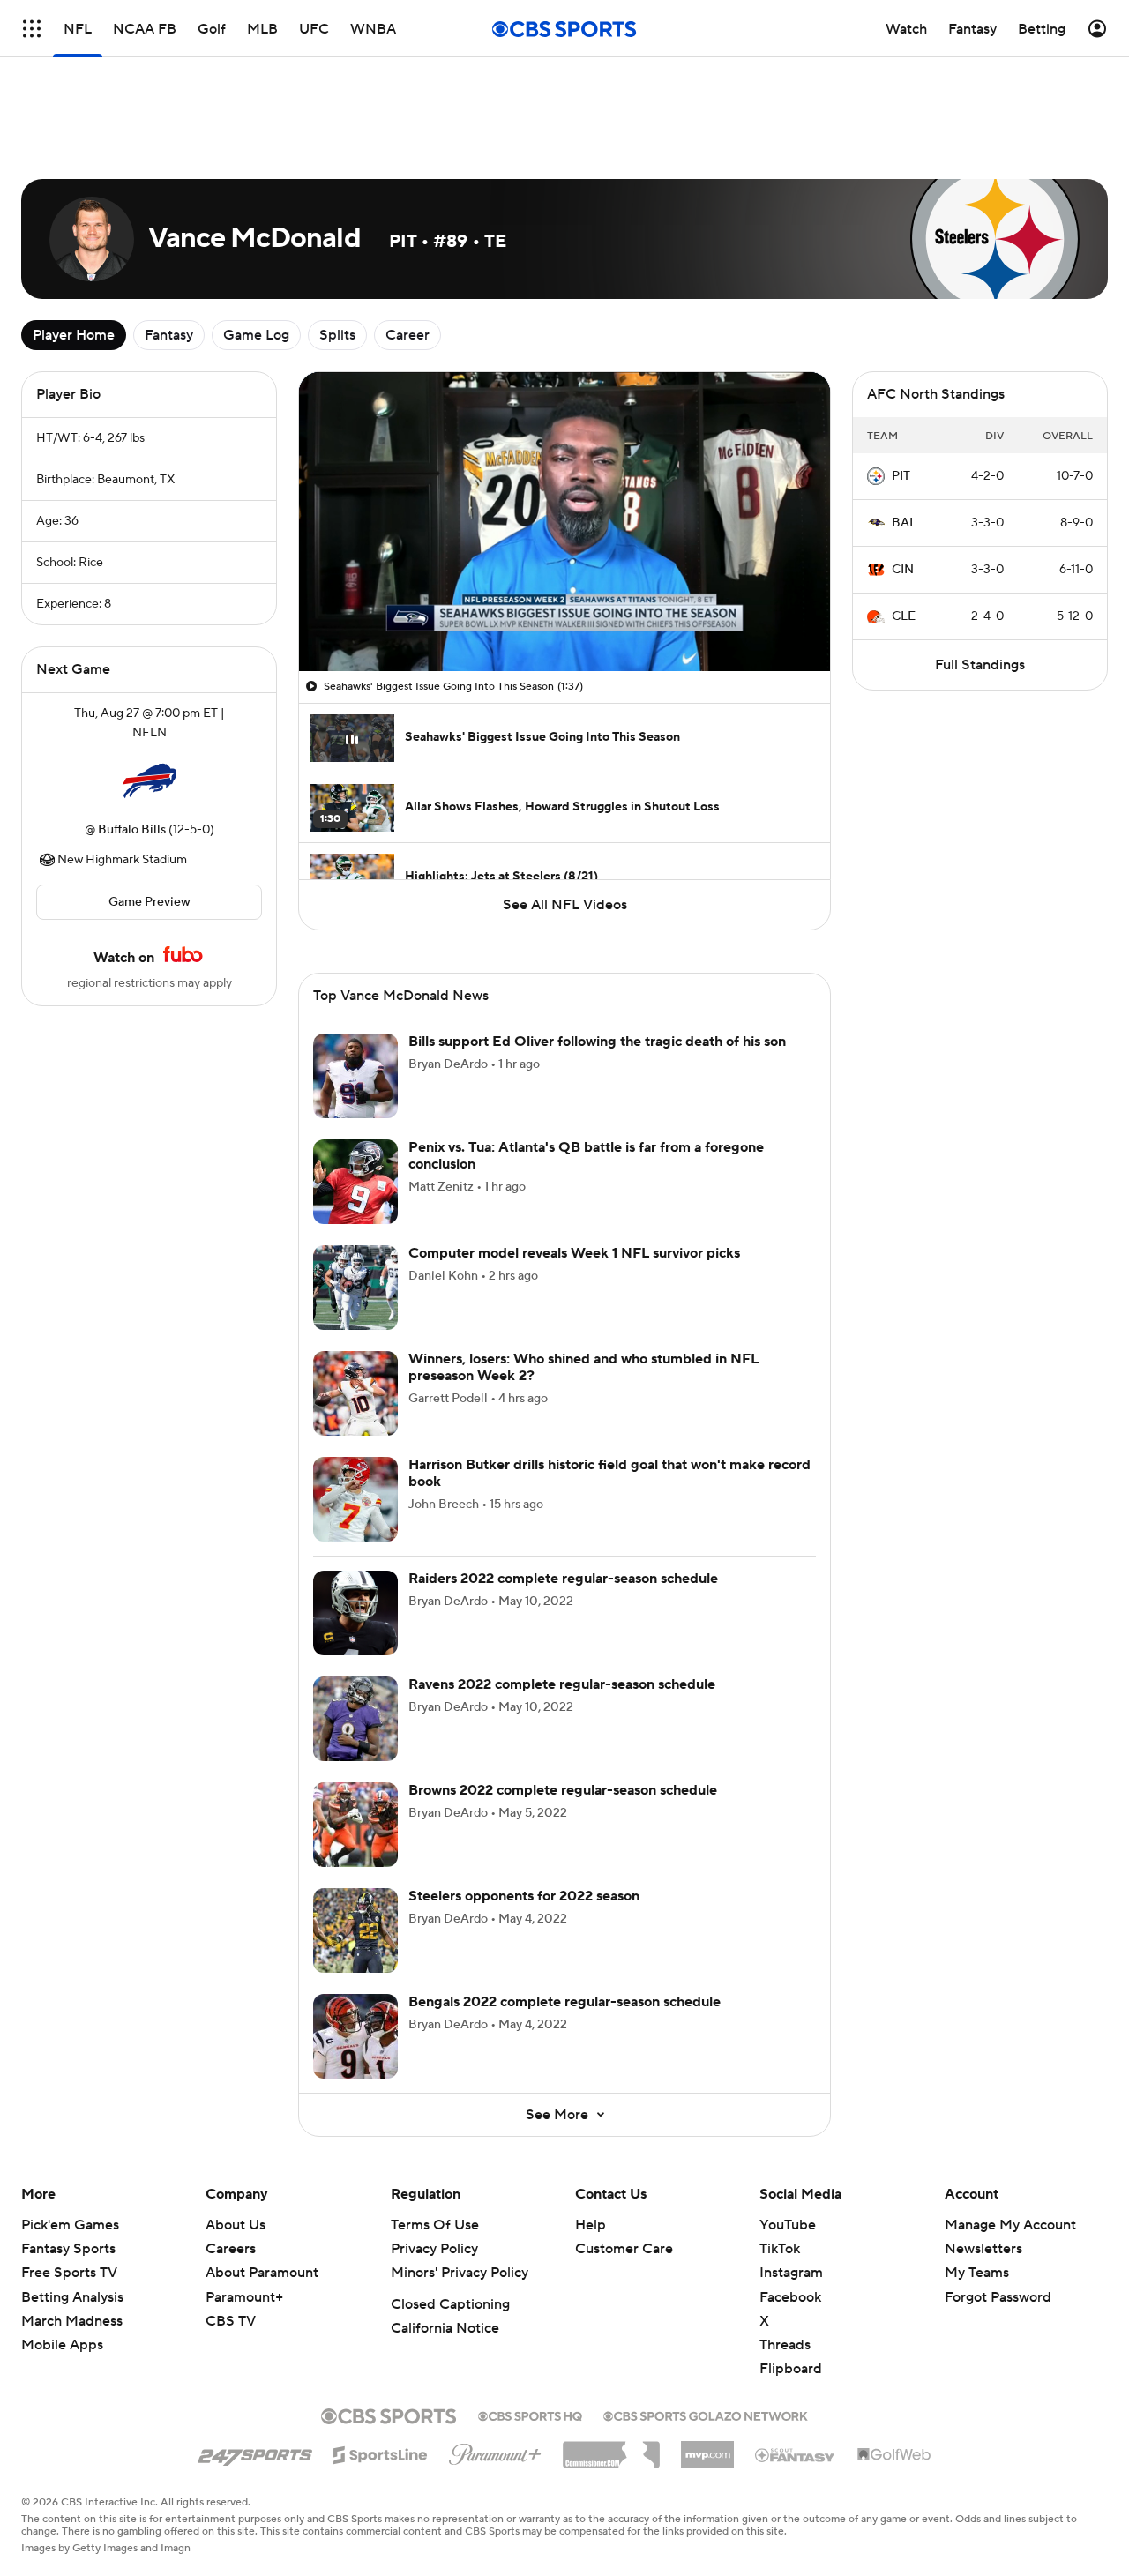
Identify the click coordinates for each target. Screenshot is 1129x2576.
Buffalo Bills (132, 830)
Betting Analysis (72, 2297)
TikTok (780, 2249)
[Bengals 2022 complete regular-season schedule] (355, 2036)
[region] (564, 522)
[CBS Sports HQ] (530, 2415)
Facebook (790, 2297)
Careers (231, 2249)
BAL (904, 523)
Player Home (74, 335)
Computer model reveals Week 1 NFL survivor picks (574, 1253)
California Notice (445, 2328)
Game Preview (150, 902)
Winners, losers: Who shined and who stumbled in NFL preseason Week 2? (583, 1367)
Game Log (256, 335)
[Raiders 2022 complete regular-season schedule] (355, 1613)
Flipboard (791, 2369)
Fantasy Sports (68, 2249)
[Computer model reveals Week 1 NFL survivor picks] (355, 1288)
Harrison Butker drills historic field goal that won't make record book (609, 1473)
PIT (901, 476)
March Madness (72, 2321)
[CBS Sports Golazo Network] (706, 2415)
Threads (785, 2345)
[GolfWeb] (894, 2455)
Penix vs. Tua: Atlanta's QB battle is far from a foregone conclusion (586, 1156)
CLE (904, 616)
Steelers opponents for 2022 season (524, 1896)
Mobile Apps (62, 2345)
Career (407, 335)
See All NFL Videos (565, 905)
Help (591, 2225)
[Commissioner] (611, 2448)
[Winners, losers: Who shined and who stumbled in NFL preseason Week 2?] (355, 1393)
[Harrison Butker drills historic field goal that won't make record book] (355, 1499)
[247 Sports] (255, 2452)
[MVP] (707, 2448)
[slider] (564, 620)
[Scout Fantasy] (796, 2454)
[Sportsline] (381, 2453)
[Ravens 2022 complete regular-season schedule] (355, 1719)
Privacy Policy (434, 2249)
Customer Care (624, 2249)
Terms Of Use (435, 2225)
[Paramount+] (495, 2451)
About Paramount (262, 2273)
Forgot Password (998, 2297)
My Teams (977, 2273)
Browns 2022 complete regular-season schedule (563, 1790)
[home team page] (149, 781)
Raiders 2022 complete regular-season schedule (563, 1579)
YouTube (788, 2225)
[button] (331, 647)
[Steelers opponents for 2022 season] (355, 1930)
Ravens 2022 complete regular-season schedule (562, 1684)
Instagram (791, 2273)
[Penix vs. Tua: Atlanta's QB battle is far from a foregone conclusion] (355, 1182)
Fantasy (169, 335)
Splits (337, 335)
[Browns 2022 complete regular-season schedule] (355, 1825)
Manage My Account (1010, 2225)
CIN (903, 570)
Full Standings (980, 665)
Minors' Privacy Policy (460, 2273)
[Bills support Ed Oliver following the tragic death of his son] (355, 1076)
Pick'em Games (70, 2225)
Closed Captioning (450, 2304)
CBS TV (231, 2321)
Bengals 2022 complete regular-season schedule (564, 2002)
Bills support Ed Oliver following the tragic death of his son (597, 1042)
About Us (236, 2225)
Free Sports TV (69, 2273)
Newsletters (983, 2249)
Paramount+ (244, 2297)
